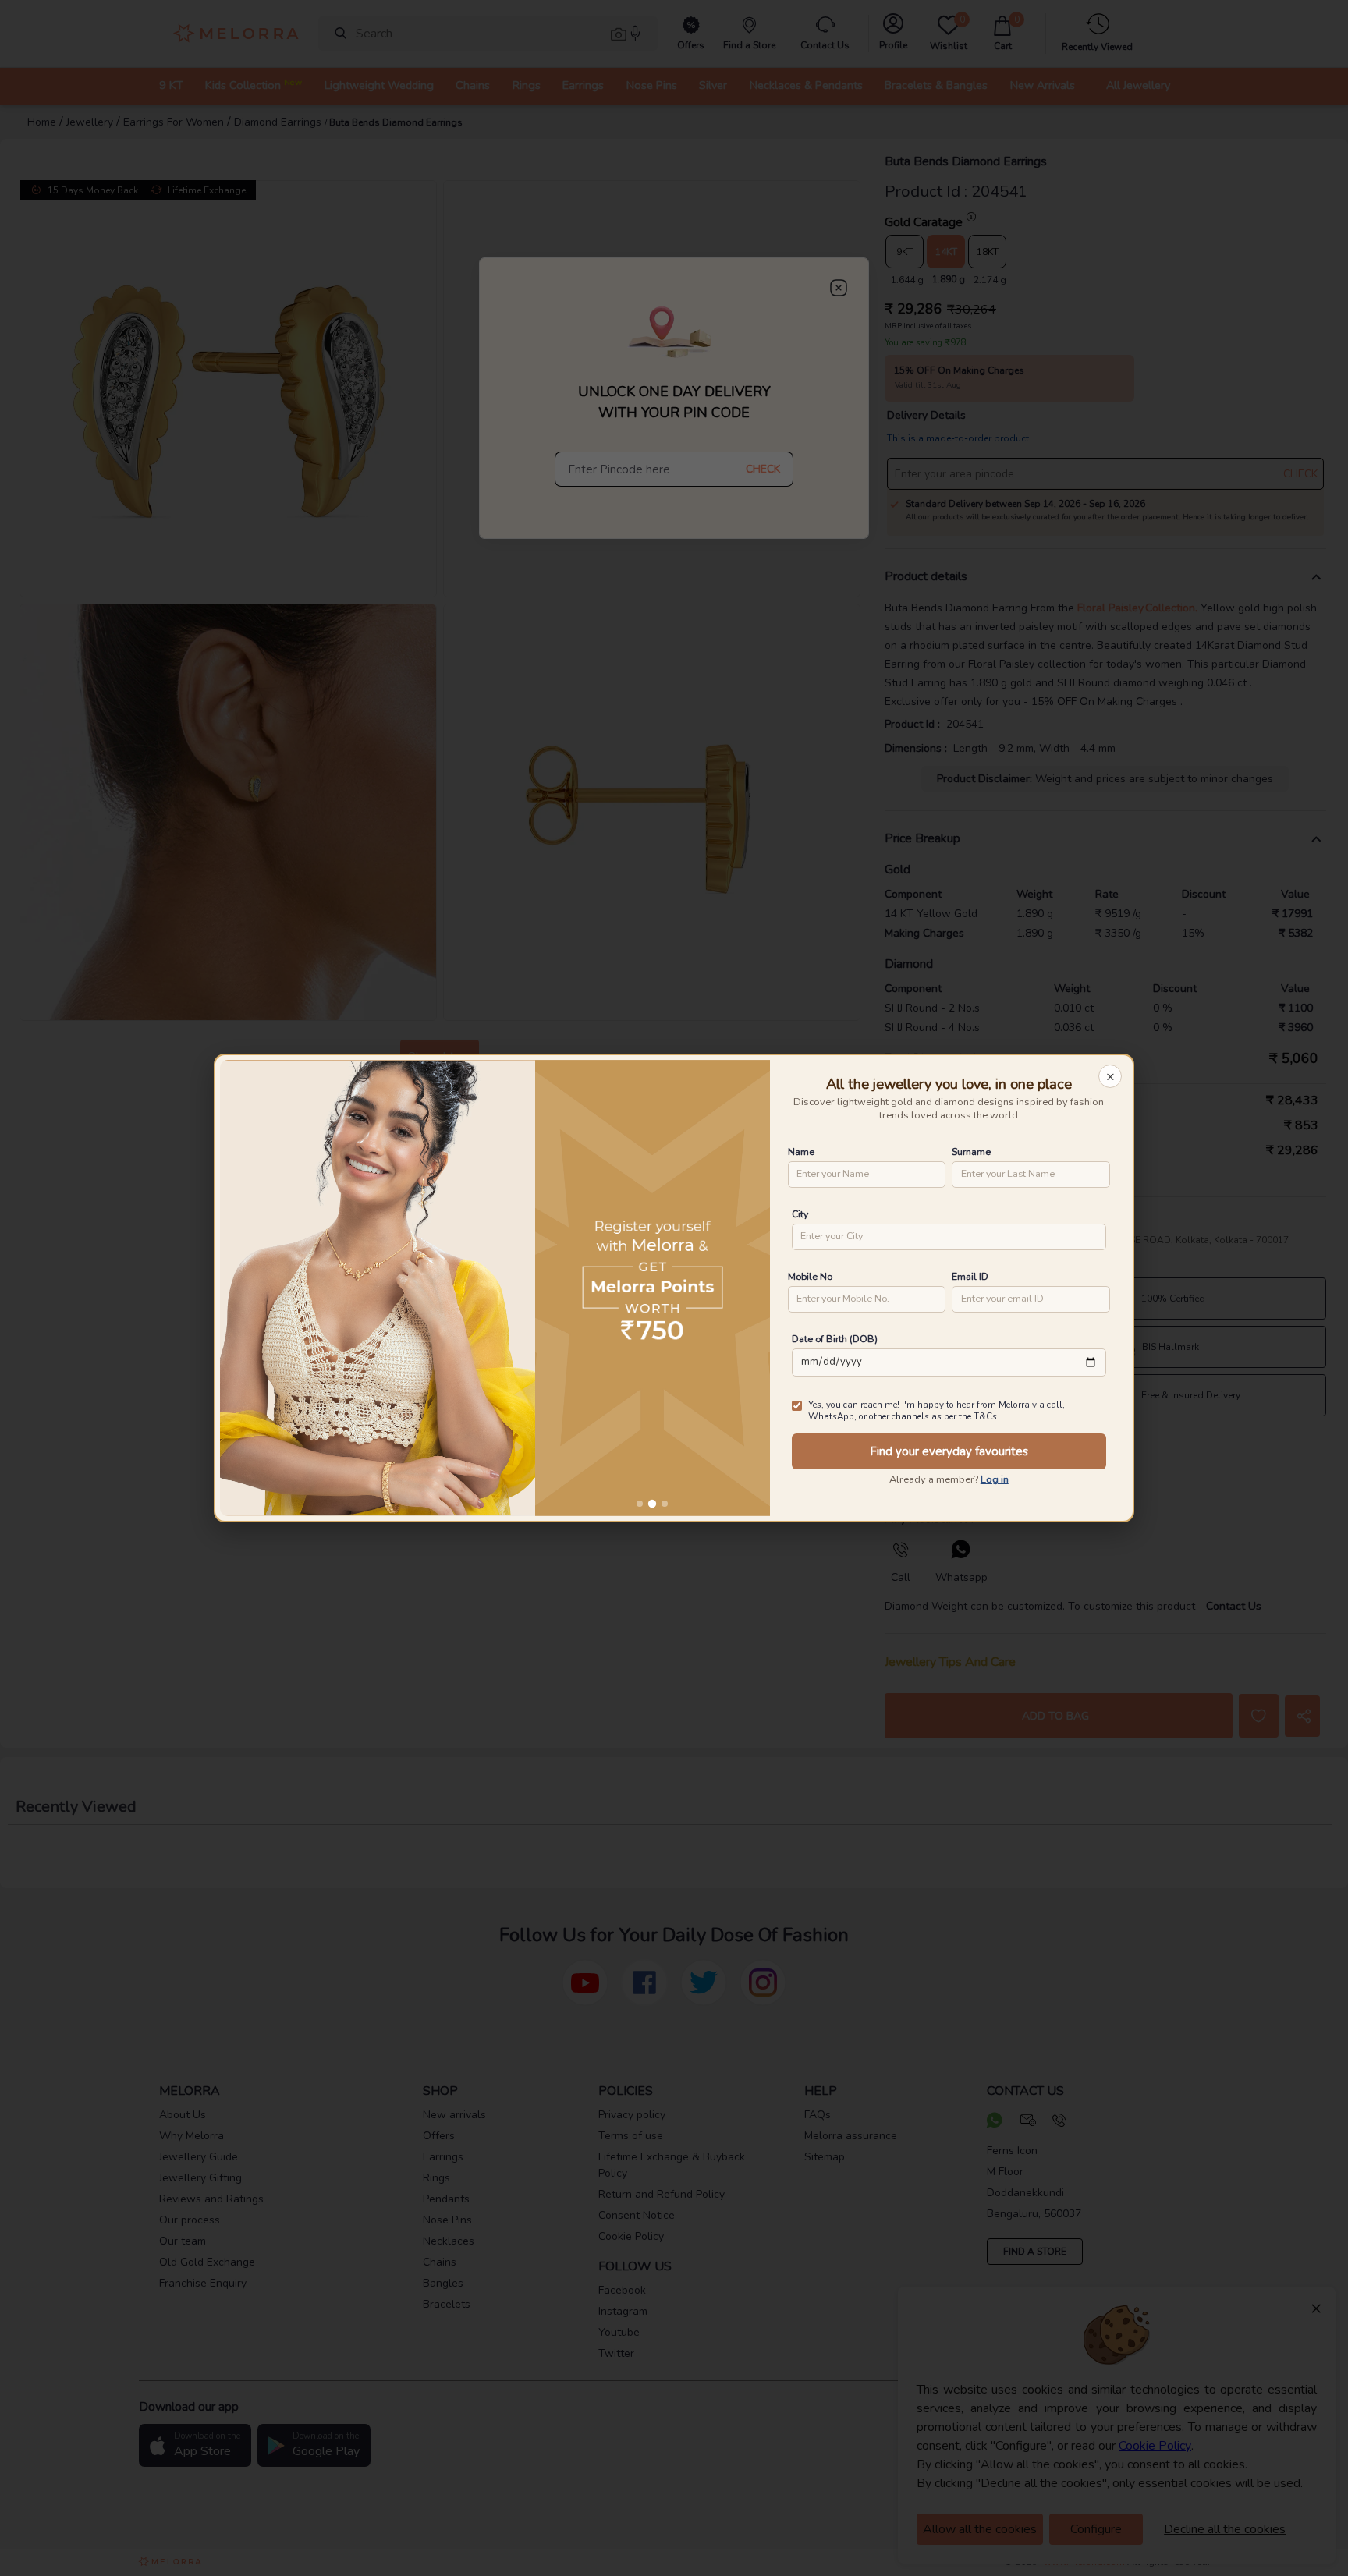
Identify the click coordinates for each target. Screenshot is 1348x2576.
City (800, 1214)
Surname (971, 1152)
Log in (995, 1479)
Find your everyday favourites (949, 1451)
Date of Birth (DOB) (835, 1339)
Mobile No (810, 1276)
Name (801, 1152)
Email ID (970, 1276)
